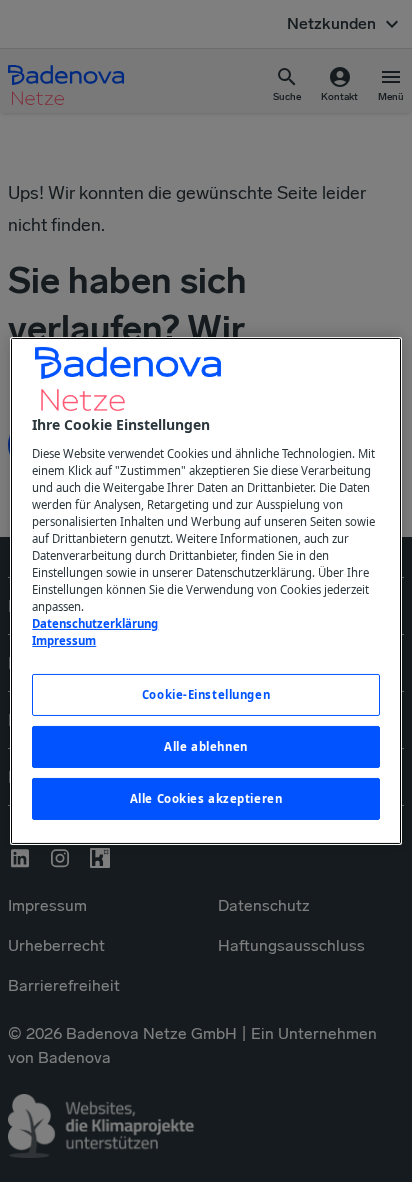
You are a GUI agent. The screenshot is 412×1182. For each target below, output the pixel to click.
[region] (205, 591)
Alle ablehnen (205, 746)
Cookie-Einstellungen (206, 694)
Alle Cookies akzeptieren (206, 798)
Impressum (64, 640)
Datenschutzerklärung (95, 623)
